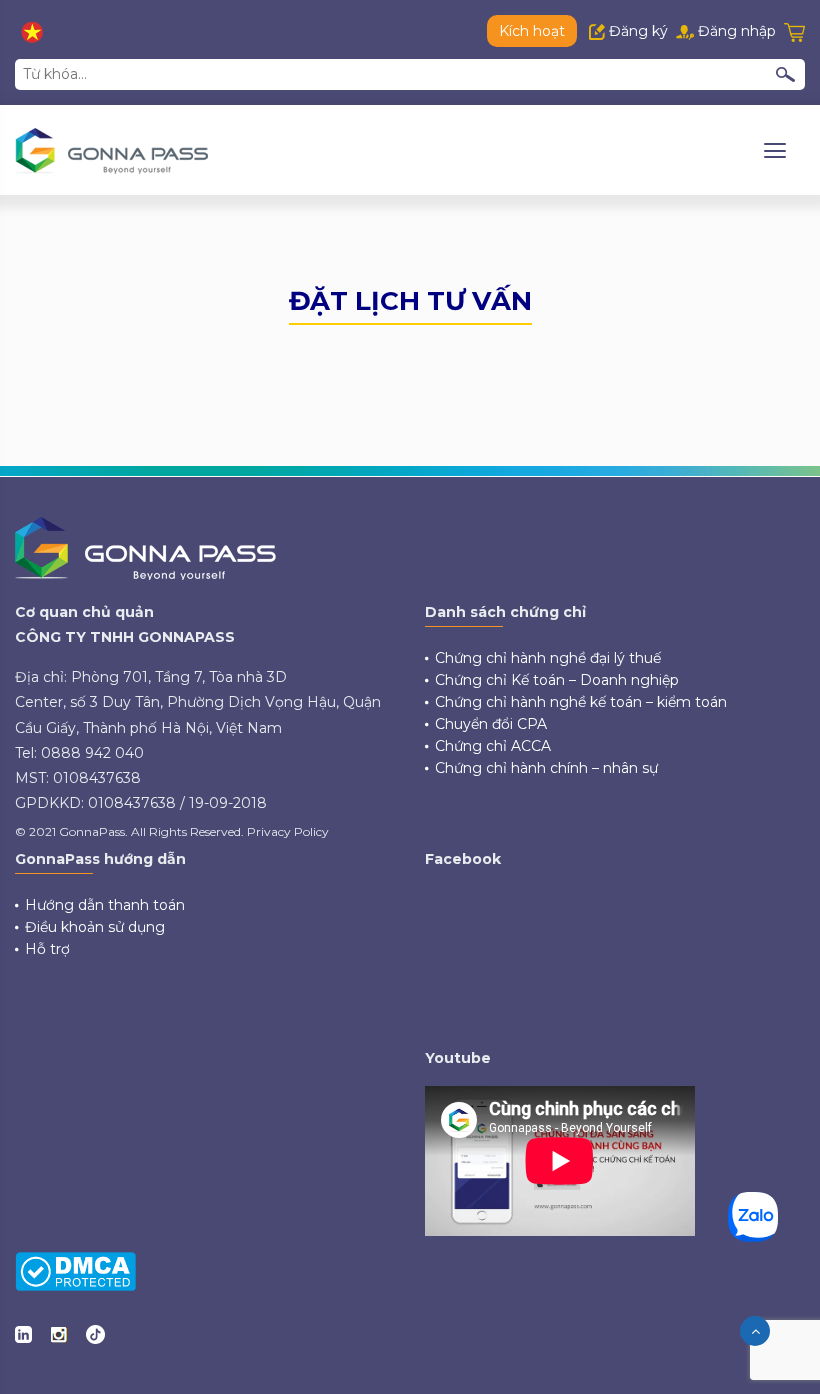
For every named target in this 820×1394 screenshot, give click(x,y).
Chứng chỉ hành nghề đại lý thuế (548, 658)
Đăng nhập (735, 31)
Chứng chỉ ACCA (493, 746)
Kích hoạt (532, 31)
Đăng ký (636, 31)
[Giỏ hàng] (794, 31)
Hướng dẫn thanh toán (105, 905)
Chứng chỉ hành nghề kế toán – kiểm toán (581, 702)
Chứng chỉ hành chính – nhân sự (546, 768)
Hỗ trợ (47, 949)
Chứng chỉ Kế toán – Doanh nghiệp (557, 680)
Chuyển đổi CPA (491, 724)
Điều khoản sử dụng (95, 927)
